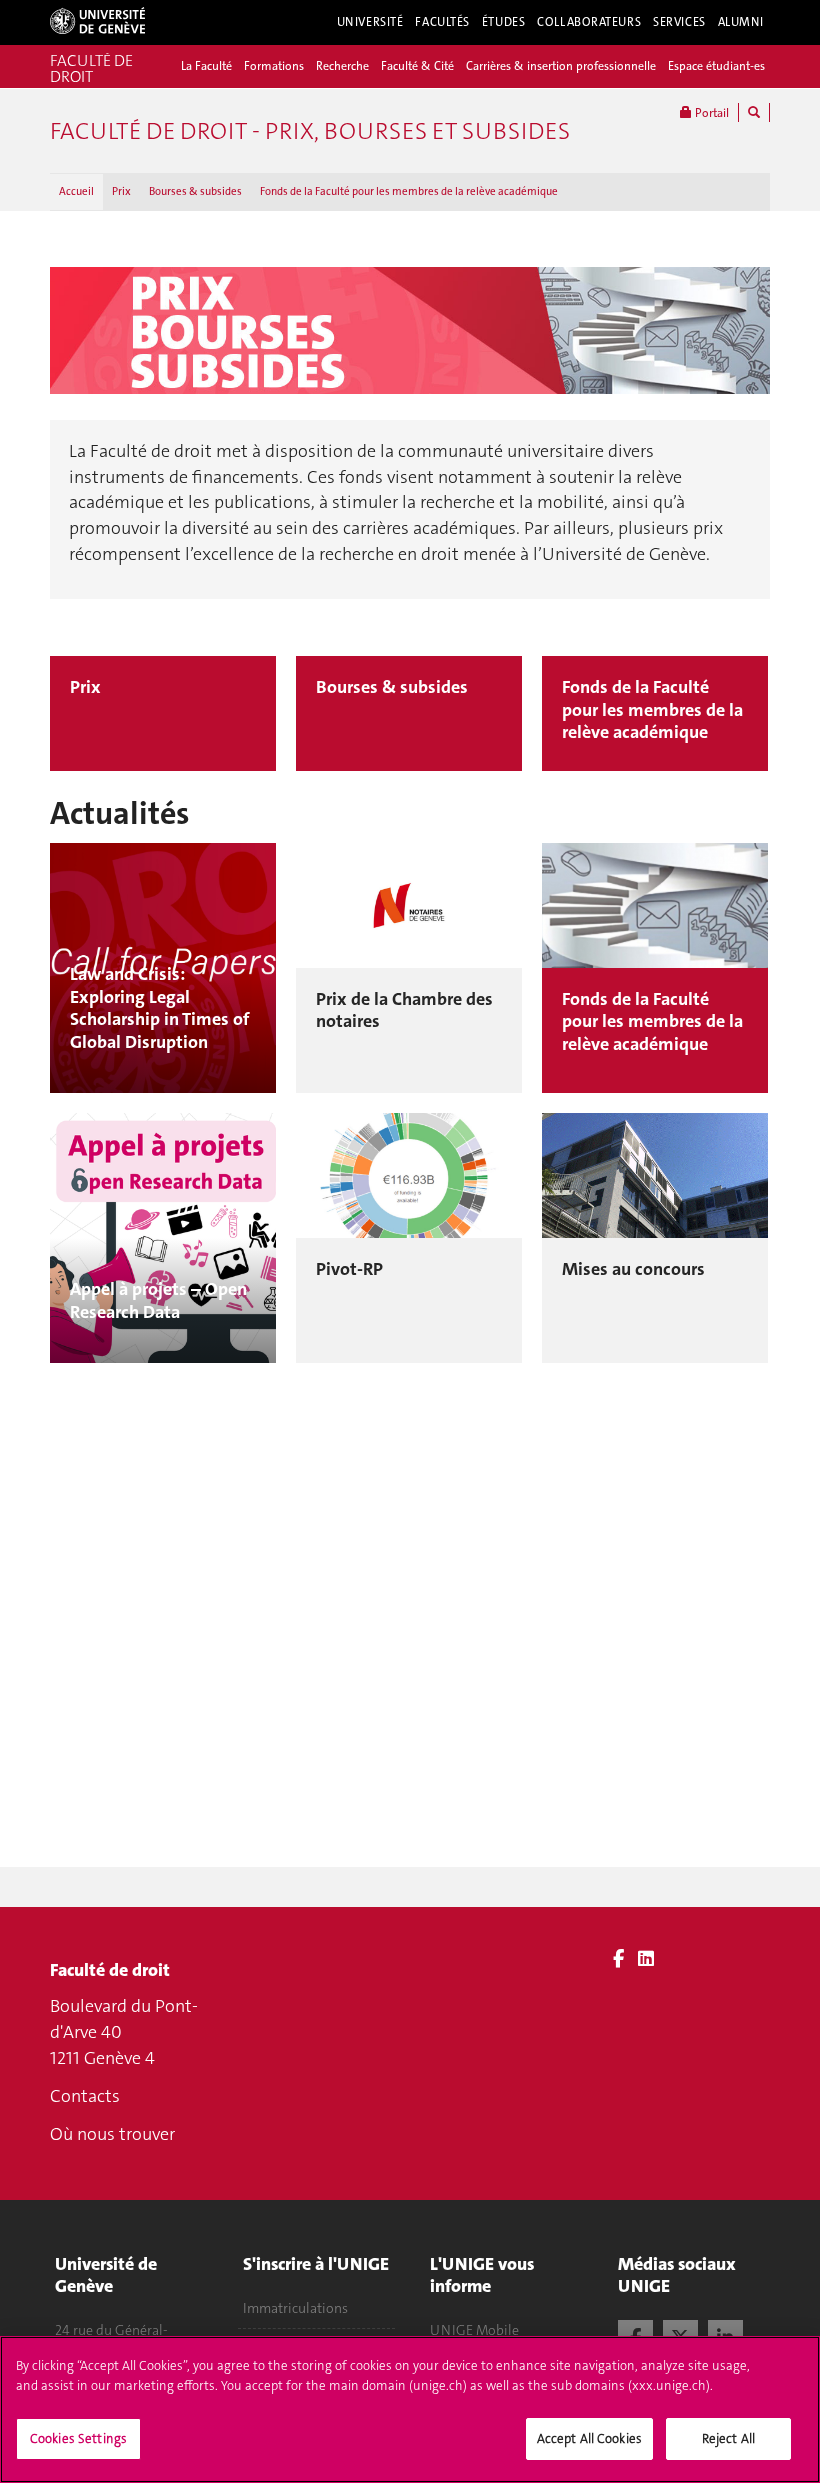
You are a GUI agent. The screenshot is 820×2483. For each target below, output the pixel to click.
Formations (274, 66)
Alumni (741, 22)
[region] (410, 2409)
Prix (121, 191)
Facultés (442, 22)
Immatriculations (295, 2308)
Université (370, 22)
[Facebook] (618, 1959)
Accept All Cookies (589, 2438)
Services (679, 22)
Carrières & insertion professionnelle (561, 66)
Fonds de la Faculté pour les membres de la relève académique (409, 191)
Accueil (76, 191)
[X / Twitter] (680, 2335)
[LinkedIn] (646, 1959)
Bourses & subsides (195, 191)
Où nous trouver (112, 2134)
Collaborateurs (589, 22)
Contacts (85, 2096)
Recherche (342, 66)
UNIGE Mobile (474, 2330)
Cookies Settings (78, 2438)
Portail (710, 113)
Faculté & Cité (417, 66)
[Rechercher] (754, 112)
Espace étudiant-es (716, 66)
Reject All (728, 2438)
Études (503, 22)
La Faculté (206, 66)
